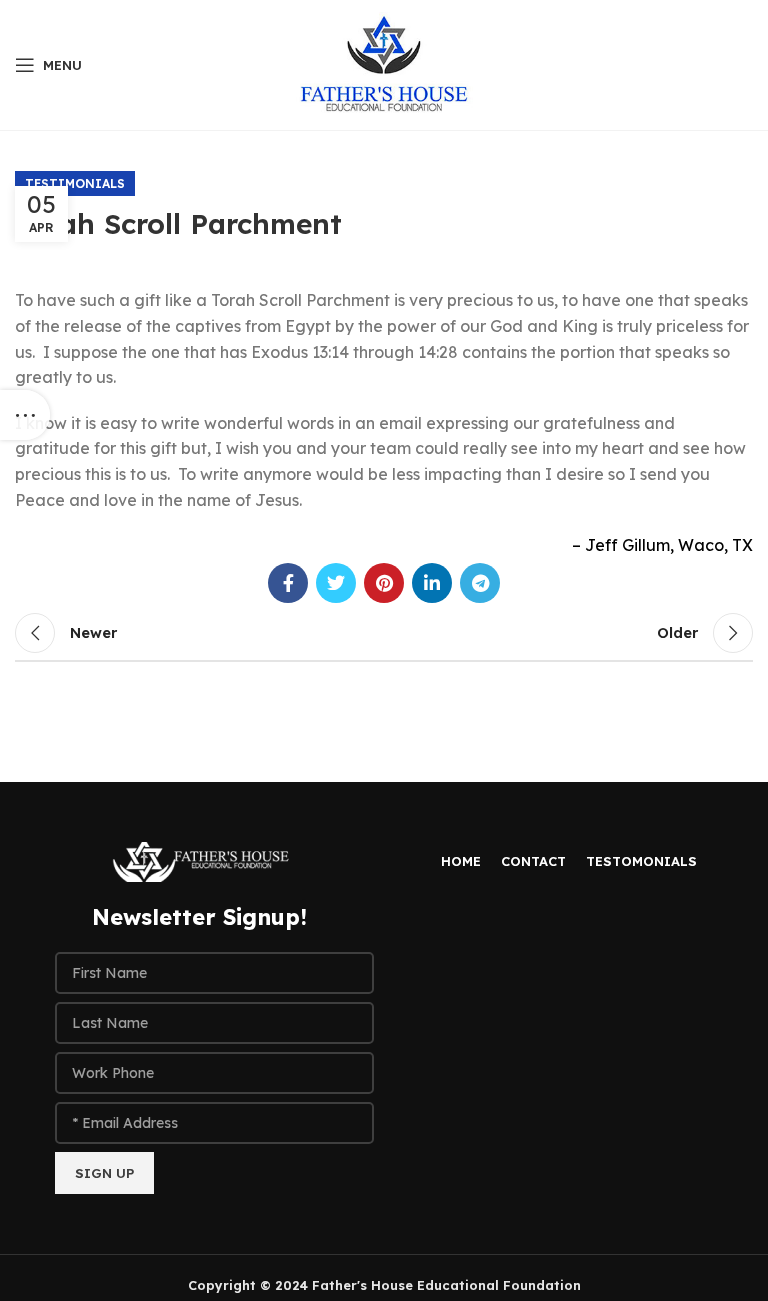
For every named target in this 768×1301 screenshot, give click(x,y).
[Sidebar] (25, 415)
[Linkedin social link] (432, 583)
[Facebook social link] (288, 583)
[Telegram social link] (480, 583)
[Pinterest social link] (384, 583)
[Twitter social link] (336, 583)
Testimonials (75, 183)
